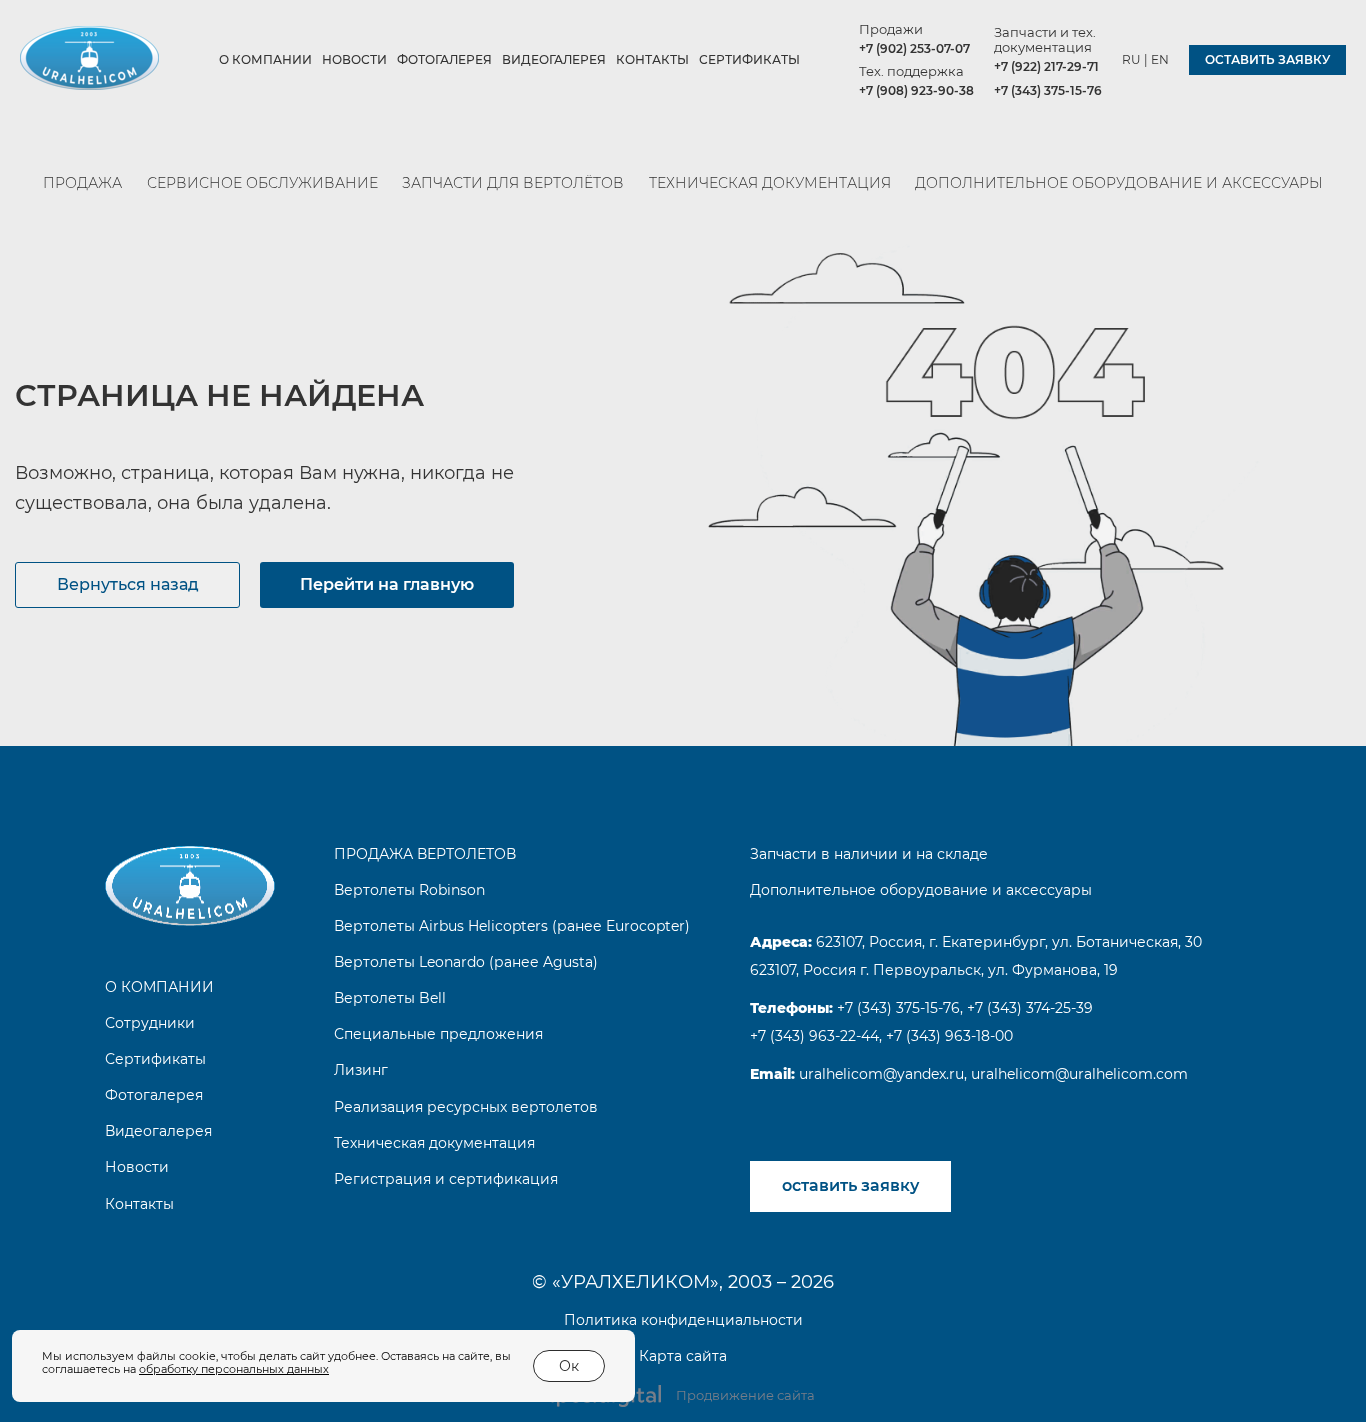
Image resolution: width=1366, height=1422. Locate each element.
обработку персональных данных (234, 1369)
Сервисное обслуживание (262, 183)
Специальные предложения (438, 1034)
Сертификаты (749, 60)
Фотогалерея (444, 60)
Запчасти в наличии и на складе (869, 854)
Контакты (652, 60)
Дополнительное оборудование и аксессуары (1119, 183)
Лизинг (361, 1070)
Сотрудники (150, 1023)
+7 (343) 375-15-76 (1048, 90)
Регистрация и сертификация (446, 1179)
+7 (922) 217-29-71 (1046, 66)
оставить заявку (1267, 59)
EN (1160, 59)
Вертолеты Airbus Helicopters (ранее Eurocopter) (512, 926)
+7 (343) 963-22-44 (814, 1036)
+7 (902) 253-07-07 (914, 48)
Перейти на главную (387, 584)
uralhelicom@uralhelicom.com (1079, 1074)
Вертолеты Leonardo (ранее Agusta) (466, 962)
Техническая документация (770, 183)
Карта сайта (683, 1356)
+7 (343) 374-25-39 (1030, 1008)
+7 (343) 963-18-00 (949, 1036)
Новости (354, 60)
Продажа (82, 183)
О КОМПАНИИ (265, 60)
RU (1131, 59)
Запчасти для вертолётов (513, 183)
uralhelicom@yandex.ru (879, 1074)
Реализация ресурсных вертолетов (466, 1107)
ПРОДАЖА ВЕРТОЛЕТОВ (425, 854)
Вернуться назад (128, 584)
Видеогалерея (554, 60)
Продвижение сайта (745, 1395)
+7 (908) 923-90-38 (916, 90)
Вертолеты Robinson (409, 890)
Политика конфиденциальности (683, 1320)
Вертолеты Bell (390, 998)
